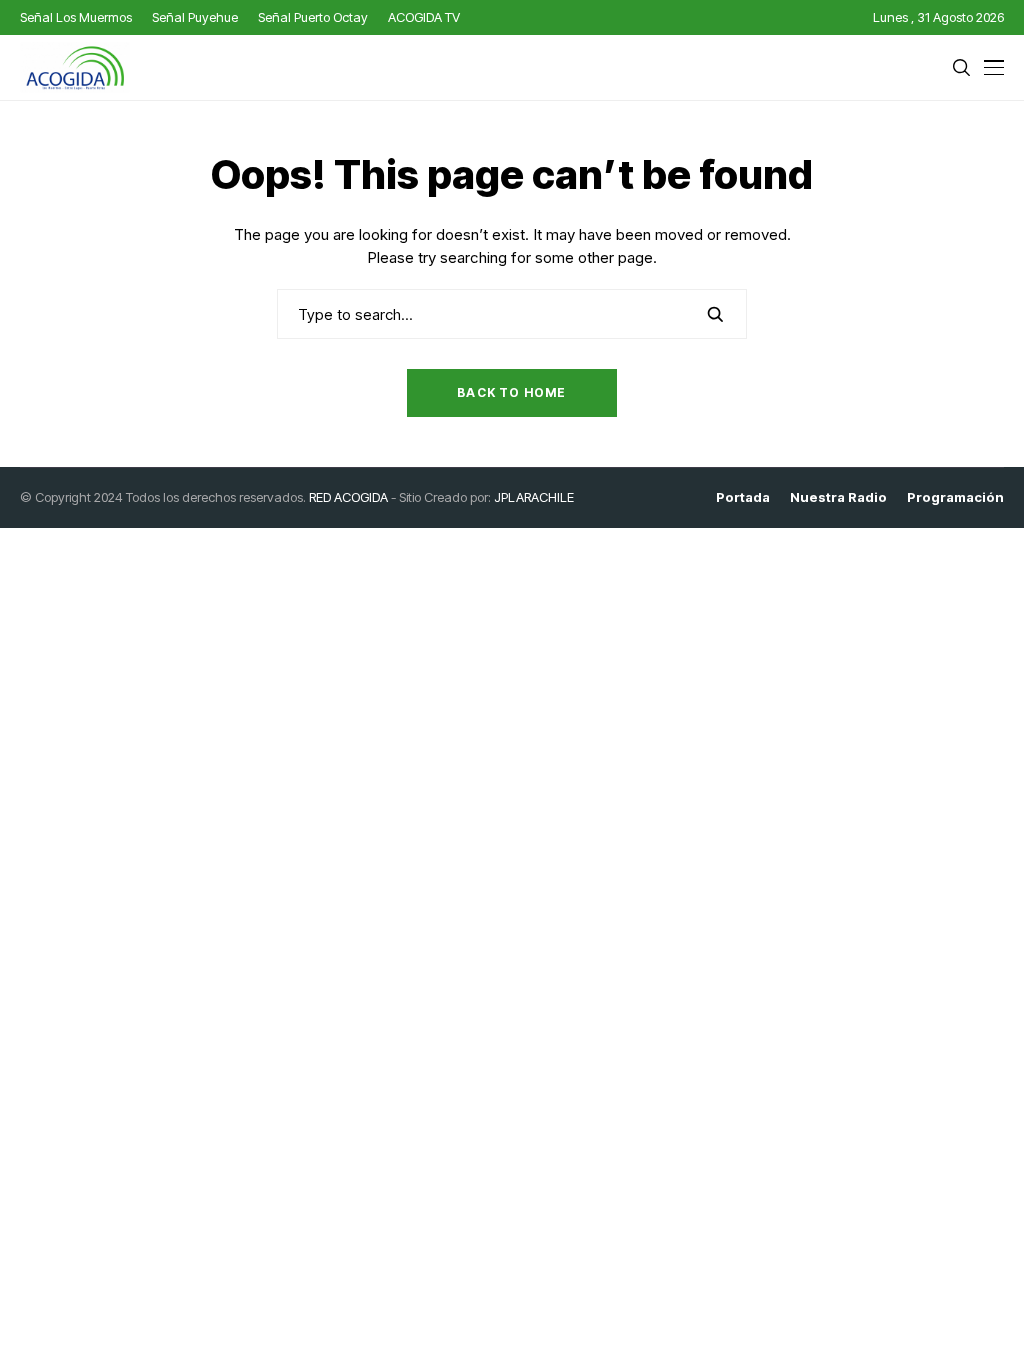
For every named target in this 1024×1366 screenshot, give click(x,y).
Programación (955, 497)
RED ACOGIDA (348, 497)
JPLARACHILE (534, 497)
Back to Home (511, 392)
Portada (743, 497)
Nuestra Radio (838, 497)
